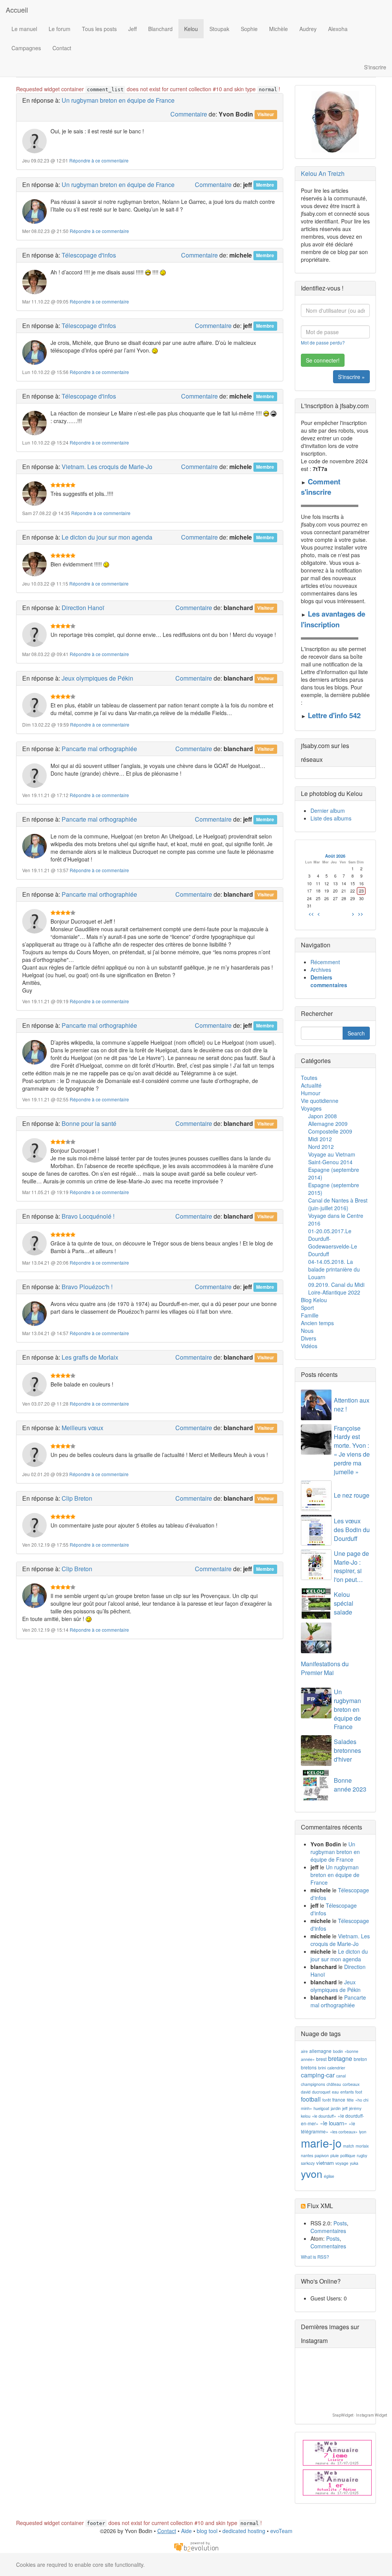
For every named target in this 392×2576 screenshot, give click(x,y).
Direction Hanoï (83, 608)
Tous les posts (99, 29)
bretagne (340, 2058)
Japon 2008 (323, 1116)
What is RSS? (315, 2257)
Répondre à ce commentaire (99, 160)
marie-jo (321, 2143)
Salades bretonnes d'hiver (347, 1750)
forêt (327, 2100)
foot (359, 2092)
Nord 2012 (321, 1147)
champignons (313, 2084)
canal (341, 2076)
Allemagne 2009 (328, 1124)
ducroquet (321, 2092)
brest (321, 2059)
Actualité (311, 1085)
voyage (342, 2163)
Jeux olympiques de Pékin (97, 678)
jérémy (355, 2108)
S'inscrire (375, 67)
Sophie (249, 29)
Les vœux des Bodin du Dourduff (352, 1530)
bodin (338, 2051)
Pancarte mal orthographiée (99, 749)
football (311, 2099)
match (349, 2146)
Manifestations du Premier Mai (325, 1668)
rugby (362, 2155)
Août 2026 (335, 856)
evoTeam (281, 2531)
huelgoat (321, 2108)
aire (304, 2051)
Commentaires (328, 2231)
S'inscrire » (351, 377)
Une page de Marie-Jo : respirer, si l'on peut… (351, 1567)
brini (322, 2068)
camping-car (318, 2075)
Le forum (60, 29)
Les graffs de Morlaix (90, 1357)
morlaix (362, 2146)
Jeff (132, 29)
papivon (322, 2155)
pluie (335, 2155)
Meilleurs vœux (82, 1428)
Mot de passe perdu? (323, 342)
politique (348, 2155)
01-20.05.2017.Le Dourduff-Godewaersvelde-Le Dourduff (333, 1242)
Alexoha (338, 29)
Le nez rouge (352, 1495)
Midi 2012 (320, 1139)
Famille (310, 1315)
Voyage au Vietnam (332, 1154)
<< (311, 914)
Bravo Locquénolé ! (88, 1216)
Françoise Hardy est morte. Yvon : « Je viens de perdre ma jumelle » (352, 1450)
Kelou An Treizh (323, 173)
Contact (62, 48)
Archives (321, 970)
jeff (345, 2108)
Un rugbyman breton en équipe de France (118, 100)
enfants (347, 2092)
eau (335, 2092)
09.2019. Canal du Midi (336, 1285)
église (329, 2176)
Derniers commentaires (329, 981)
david (306, 2092)
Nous (307, 1331)
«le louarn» (334, 2123)
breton (360, 2059)
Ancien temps (317, 1323)
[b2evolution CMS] (196, 2546)
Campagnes (26, 48)
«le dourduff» (324, 2116)
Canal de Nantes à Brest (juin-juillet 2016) (338, 1204)
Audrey (308, 29)
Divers (309, 1338)
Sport (307, 1308)
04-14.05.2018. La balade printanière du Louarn (334, 1269)
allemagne (320, 2051)
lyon (363, 2132)
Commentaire (189, 114)
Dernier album (328, 811)
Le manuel (24, 29)
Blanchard (160, 29)
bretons (309, 2067)
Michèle (278, 29)
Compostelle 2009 (330, 1131)
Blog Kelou (314, 1300)
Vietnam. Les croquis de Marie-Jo (107, 467)
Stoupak (219, 29)
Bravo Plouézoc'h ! (87, 1287)
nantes (307, 2155)
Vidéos (309, 1346)
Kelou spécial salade (344, 1603)
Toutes (309, 1078)
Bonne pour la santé (89, 1123)
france (339, 2099)
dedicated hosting (244, 2531)
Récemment (325, 962)
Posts (340, 2223)
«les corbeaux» (344, 2132)
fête (350, 2100)
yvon (312, 2173)
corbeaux (351, 2084)
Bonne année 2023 (350, 1785)
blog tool (207, 2531)
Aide (186, 2531)
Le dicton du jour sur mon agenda (107, 537)
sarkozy (308, 2163)
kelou (306, 2116)
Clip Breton (77, 1498)
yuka (354, 2163)
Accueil (17, 10)
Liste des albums (331, 818)
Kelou (191, 29)
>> (361, 914)
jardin (336, 2108)
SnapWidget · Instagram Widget (360, 2415)
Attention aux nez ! (352, 1404)
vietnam (325, 2163)
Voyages (311, 1108)
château (334, 2084)
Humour (311, 1093)
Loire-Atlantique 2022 (334, 1292)
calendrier (336, 2068)
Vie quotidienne (320, 1101)
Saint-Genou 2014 (330, 1162)
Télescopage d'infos (89, 255)
